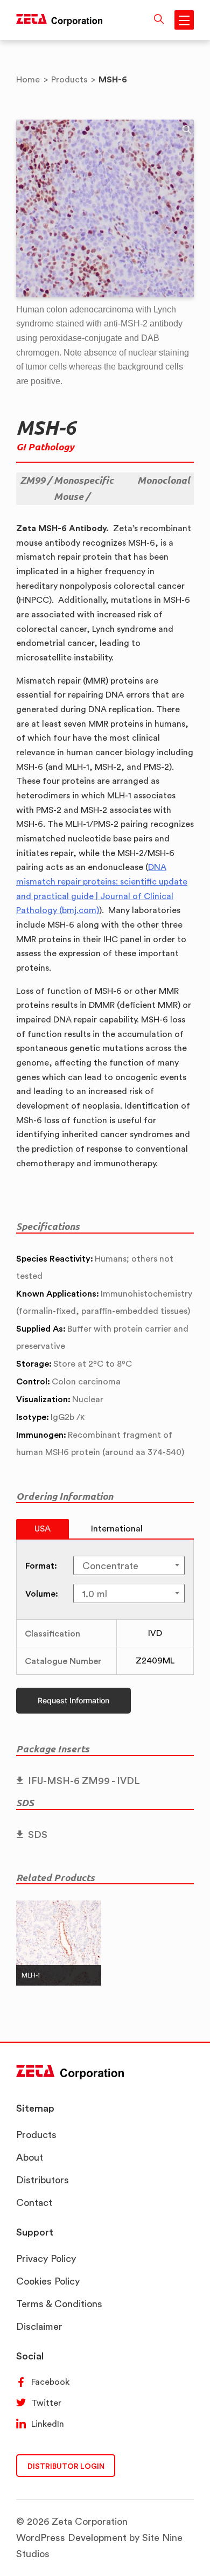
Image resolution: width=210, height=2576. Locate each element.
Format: (41, 1565)
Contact (34, 2202)
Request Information (73, 1700)
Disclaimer (39, 2326)
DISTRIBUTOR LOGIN (66, 2466)
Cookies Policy (48, 2281)
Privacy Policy (46, 2258)
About (30, 2157)
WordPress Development (71, 2537)
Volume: (42, 1593)
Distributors (43, 2180)
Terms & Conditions (59, 2304)
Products (36, 2135)
